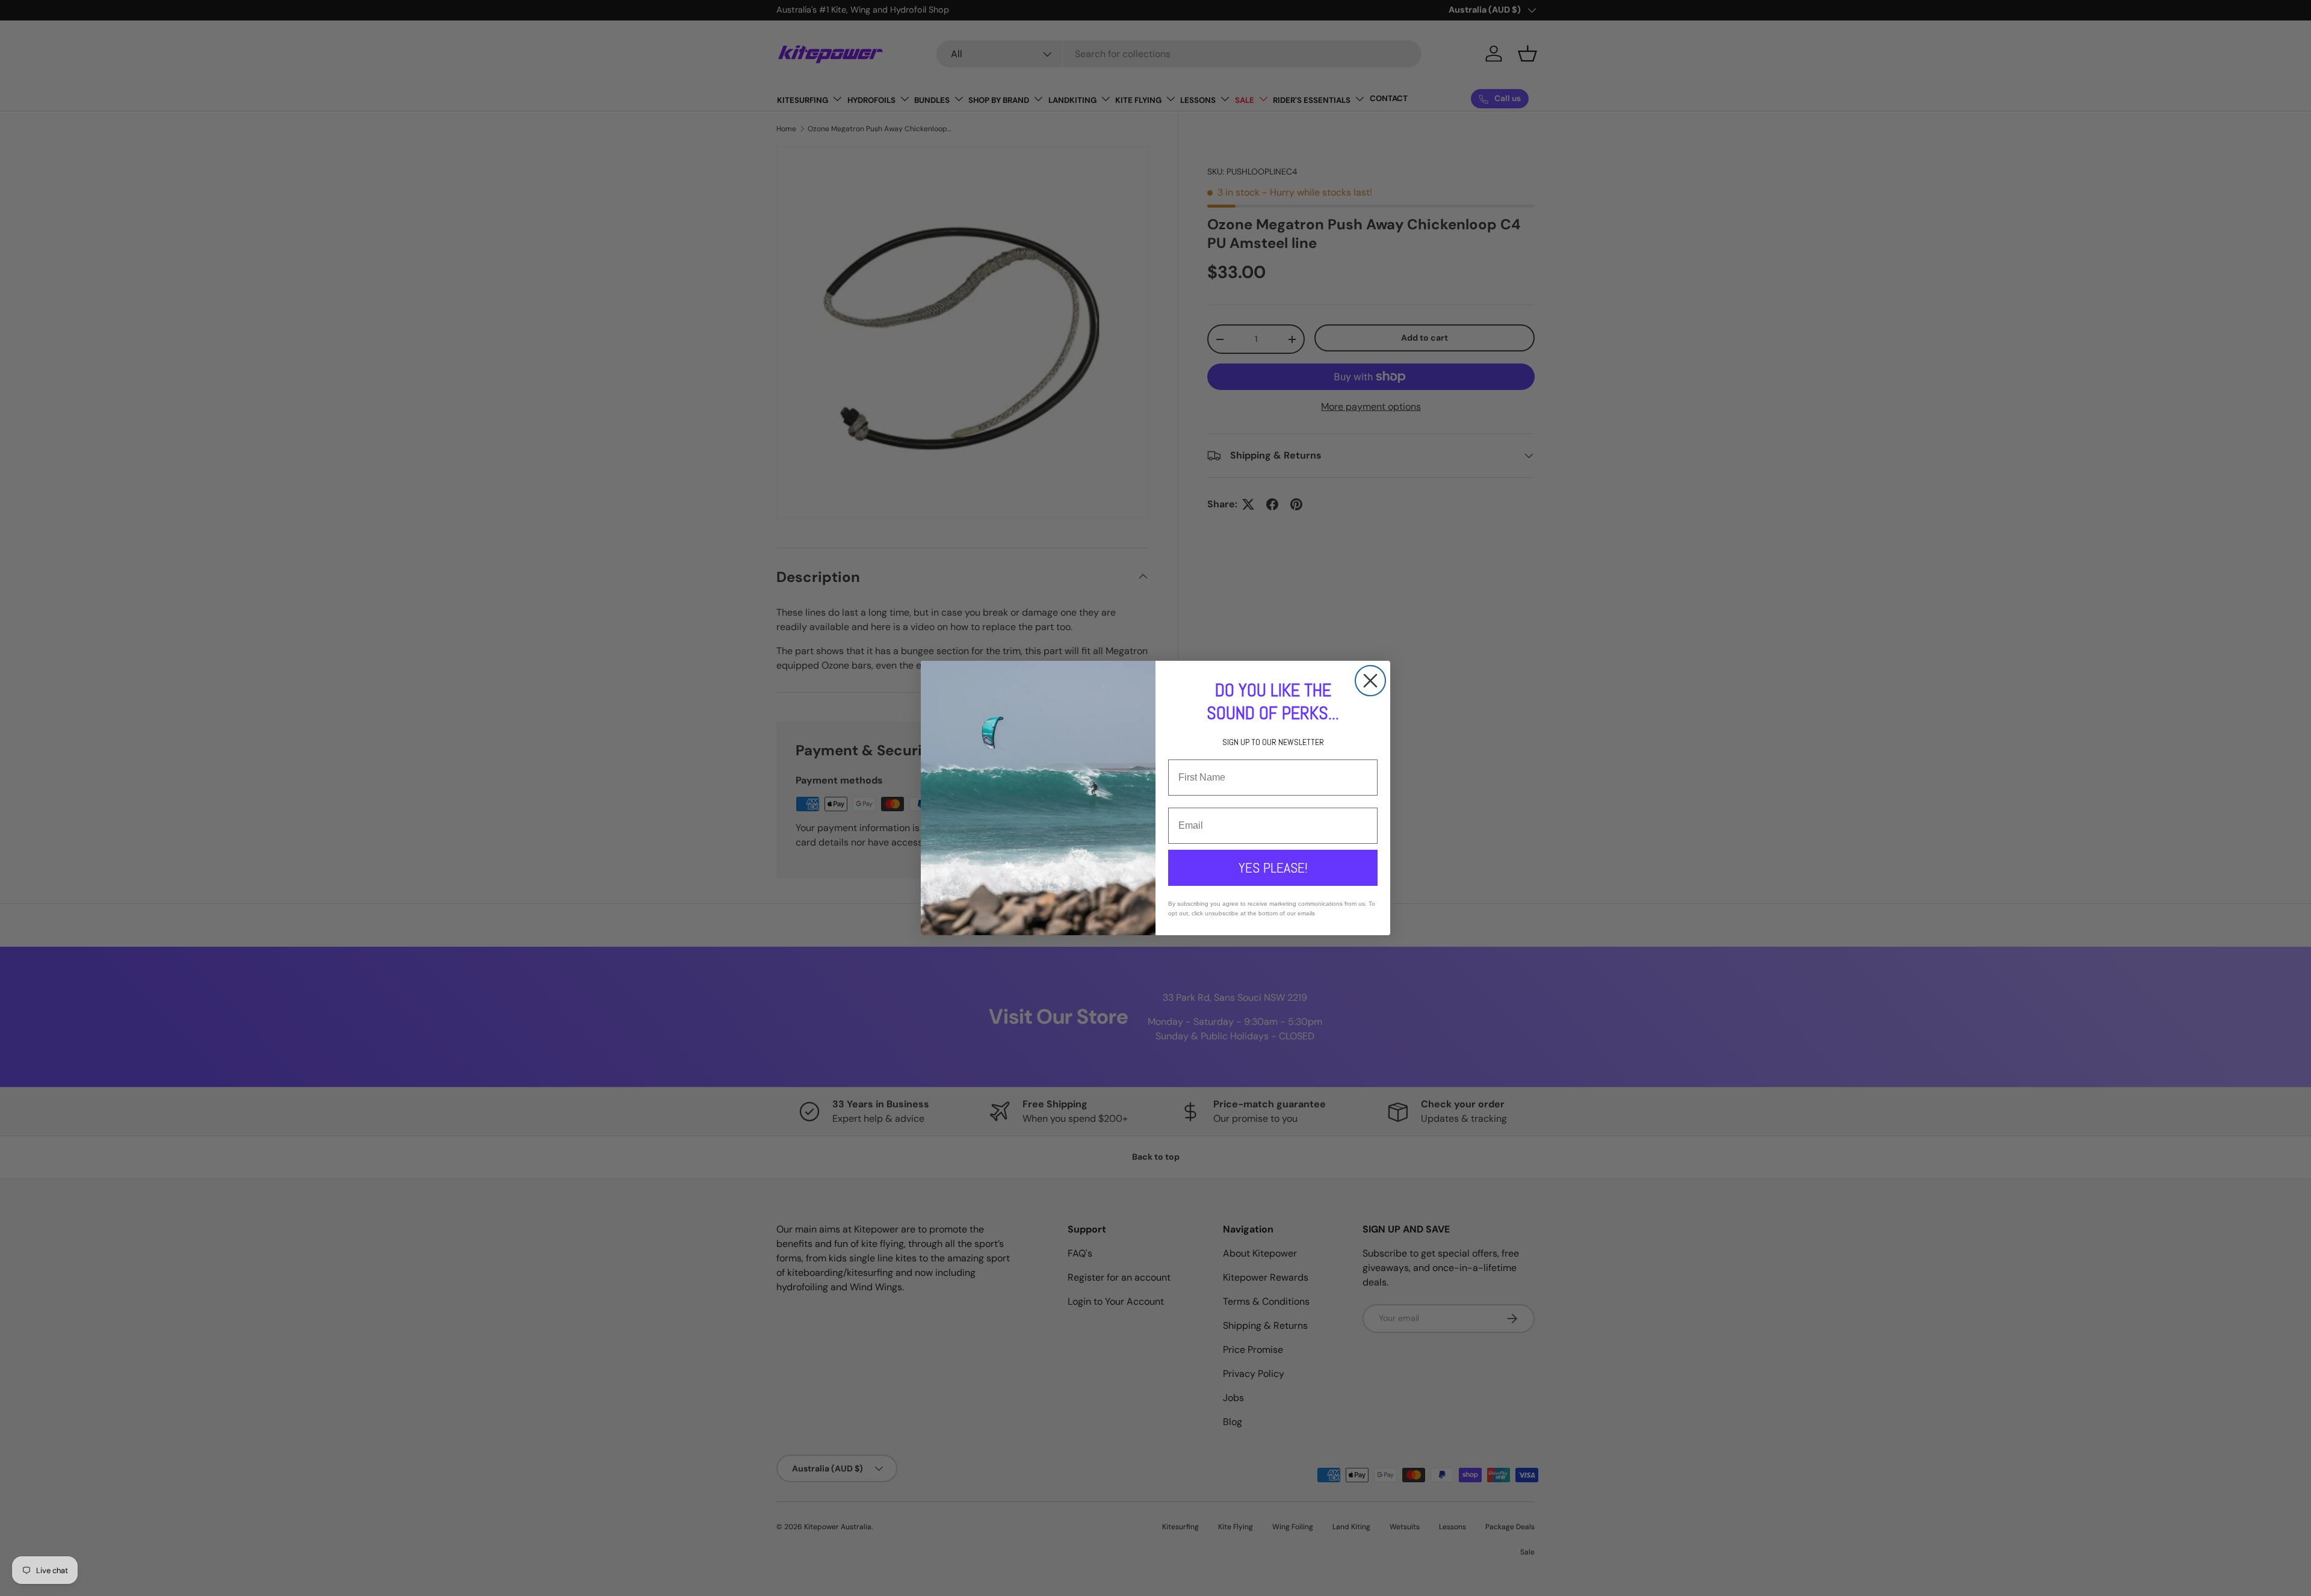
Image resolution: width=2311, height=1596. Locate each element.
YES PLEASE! (1273, 868)
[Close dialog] (1370, 681)
